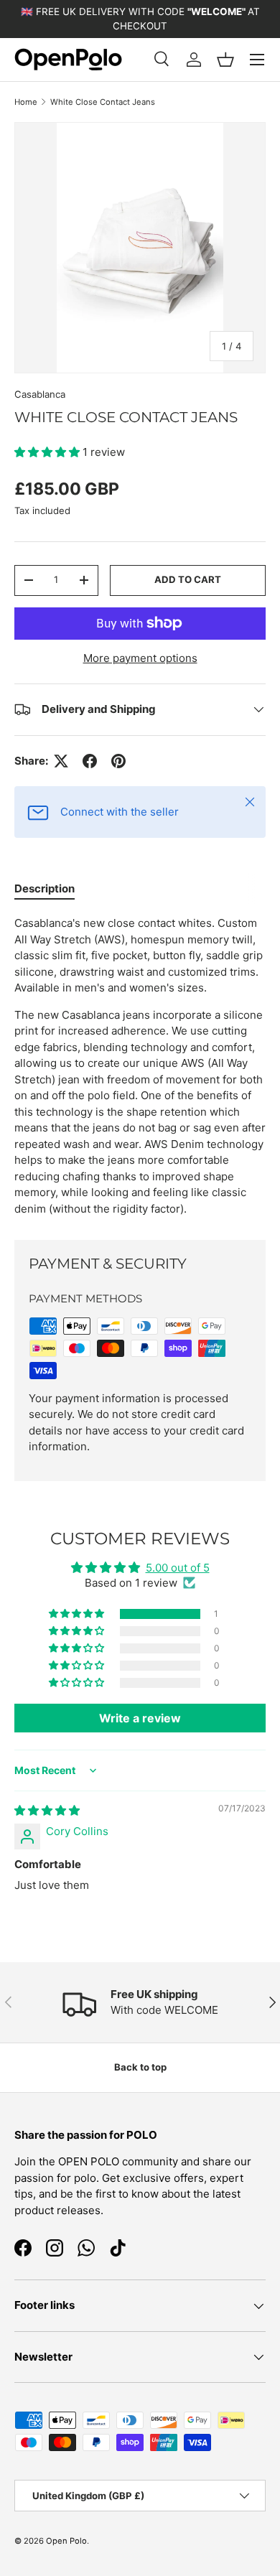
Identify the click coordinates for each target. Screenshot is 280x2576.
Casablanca (40, 394)
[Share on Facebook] (90, 761)
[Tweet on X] (61, 761)
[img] (47, 1810)
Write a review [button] (140, 1718)
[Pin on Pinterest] (118, 761)
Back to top (140, 2067)
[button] (225, 60)
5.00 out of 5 (178, 1568)
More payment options (140, 658)
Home (26, 102)
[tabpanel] (140, 1066)
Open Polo (66, 2541)
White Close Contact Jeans (103, 102)
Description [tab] (45, 888)
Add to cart (188, 579)
